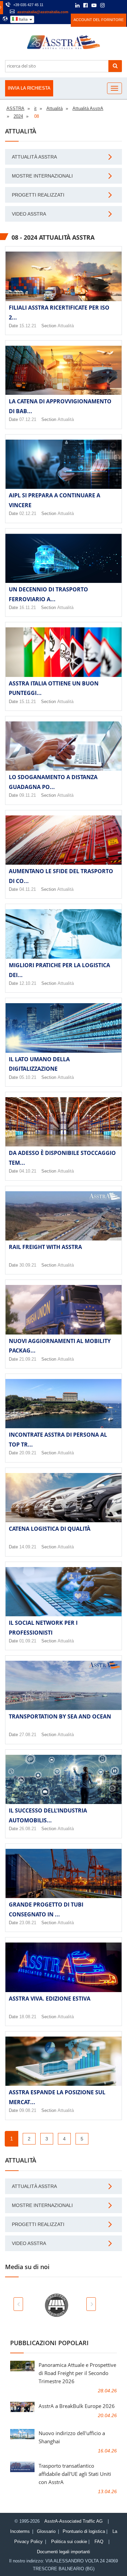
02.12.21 (28, 513)
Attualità (66, 326)
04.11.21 (28, 889)
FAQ (99, 2542)
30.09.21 (28, 1265)
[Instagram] (102, 6)
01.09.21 (28, 1641)
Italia (23, 19)
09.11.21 (28, 795)
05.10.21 (28, 1077)
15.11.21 (28, 702)
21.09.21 (28, 1359)
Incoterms (20, 2531)
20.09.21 (28, 1453)
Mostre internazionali (42, 176)
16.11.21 (28, 608)
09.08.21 (28, 2110)
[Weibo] (112, 5)
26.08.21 (28, 1829)
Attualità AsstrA (34, 157)
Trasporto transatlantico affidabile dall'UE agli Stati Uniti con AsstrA (75, 2474)
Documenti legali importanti (63, 2552)
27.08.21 (28, 1735)
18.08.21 (28, 2017)
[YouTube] (94, 6)
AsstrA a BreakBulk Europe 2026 (77, 2406)
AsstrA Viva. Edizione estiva (50, 1999)
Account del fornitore (99, 20)
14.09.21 (28, 1547)
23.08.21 (28, 1923)
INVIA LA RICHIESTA (29, 88)
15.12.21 (28, 326)
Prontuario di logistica (84, 2531)
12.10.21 (28, 983)
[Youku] (120, 5)
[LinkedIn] (77, 6)
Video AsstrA (29, 214)
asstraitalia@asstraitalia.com (43, 12)
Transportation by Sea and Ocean (60, 1716)
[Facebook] (86, 6)
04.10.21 (28, 1171)
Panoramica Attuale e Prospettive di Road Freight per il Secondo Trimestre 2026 (77, 2373)
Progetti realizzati (38, 195)
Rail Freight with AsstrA (45, 1247)
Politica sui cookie (69, 2542)
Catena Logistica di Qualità (50, 1529)
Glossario (46, 2531)
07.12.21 (28, 419)
